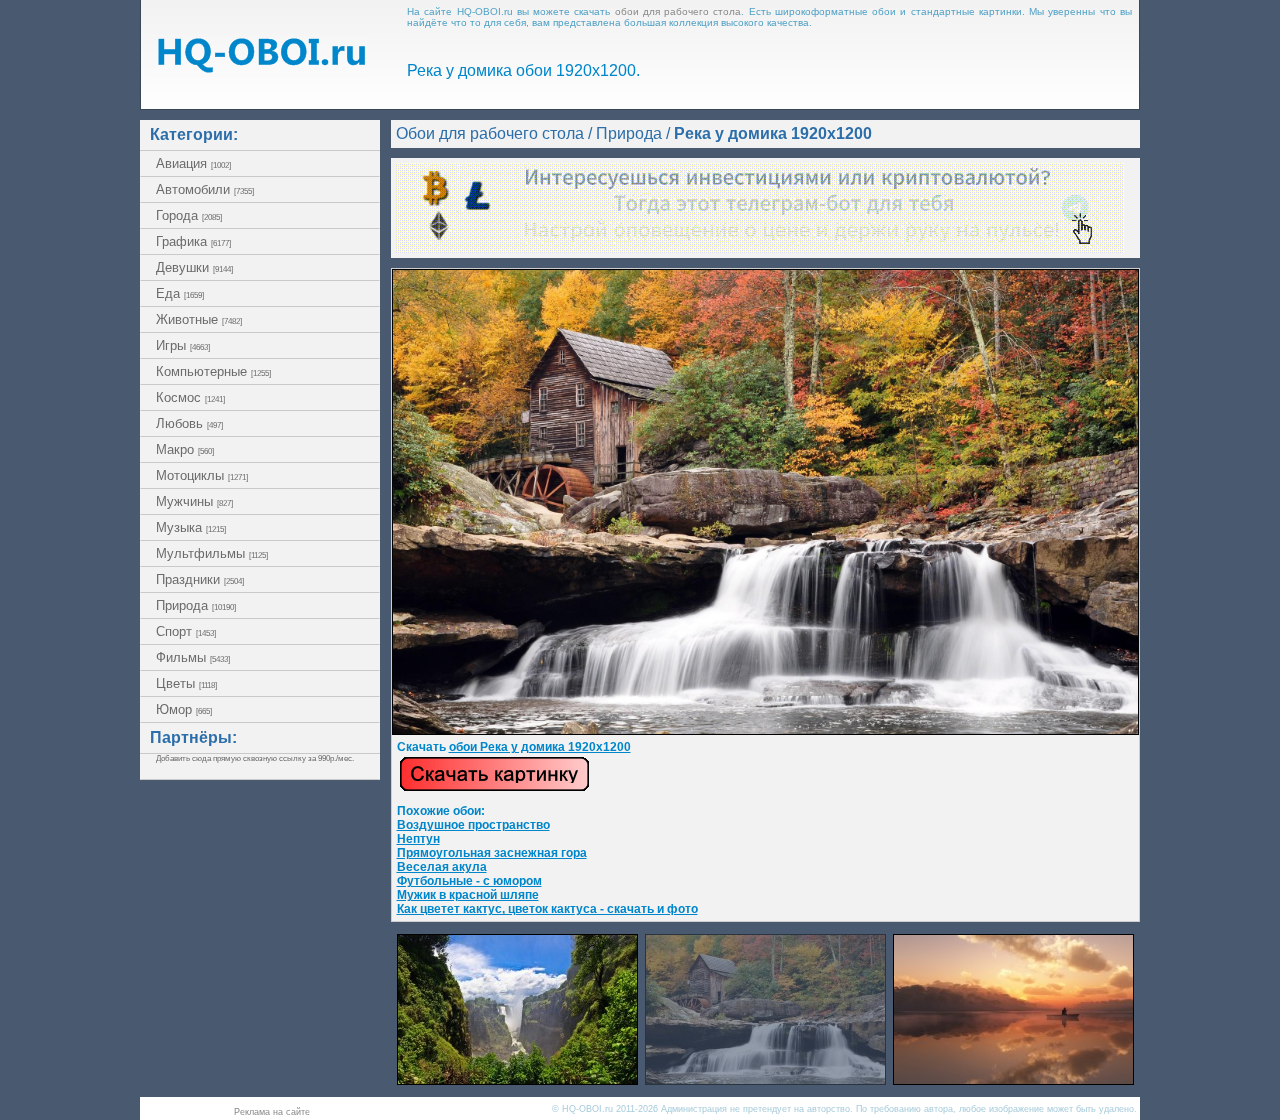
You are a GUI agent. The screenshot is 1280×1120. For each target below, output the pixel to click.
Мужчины (194, 501)
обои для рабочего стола (678, 11)
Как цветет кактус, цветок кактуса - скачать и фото (547, 909)
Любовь (189, 423)
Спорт (186, 631)
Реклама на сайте (272, 1112)
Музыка (191, 527)
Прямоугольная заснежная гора (492, 853)
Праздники (200, 579)
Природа (196, 605)
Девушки (194, 267)
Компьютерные (213, 371)
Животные (199, 319)
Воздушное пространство (473, 825)
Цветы (186, 683)
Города (189, 215)
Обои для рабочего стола (490, 133)
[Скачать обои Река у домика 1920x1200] (494, 788)
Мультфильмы (212, 553)
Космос (190, 397)
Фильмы (193, 657)
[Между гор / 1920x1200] (517, 1079)
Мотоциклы (202, 475)
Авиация (193, 163)
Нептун (418, 839)
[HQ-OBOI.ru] (261, 67)
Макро (185, 449)
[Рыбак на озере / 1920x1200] (1013, 1079)
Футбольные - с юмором (469, 881)
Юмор (184, 709)
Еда (180, 293)
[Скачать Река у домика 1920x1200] (765, 731)
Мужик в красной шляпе (468, 895)
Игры (183, 345)
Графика (193, 241)
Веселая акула (442, 867)
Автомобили (205, 189)
